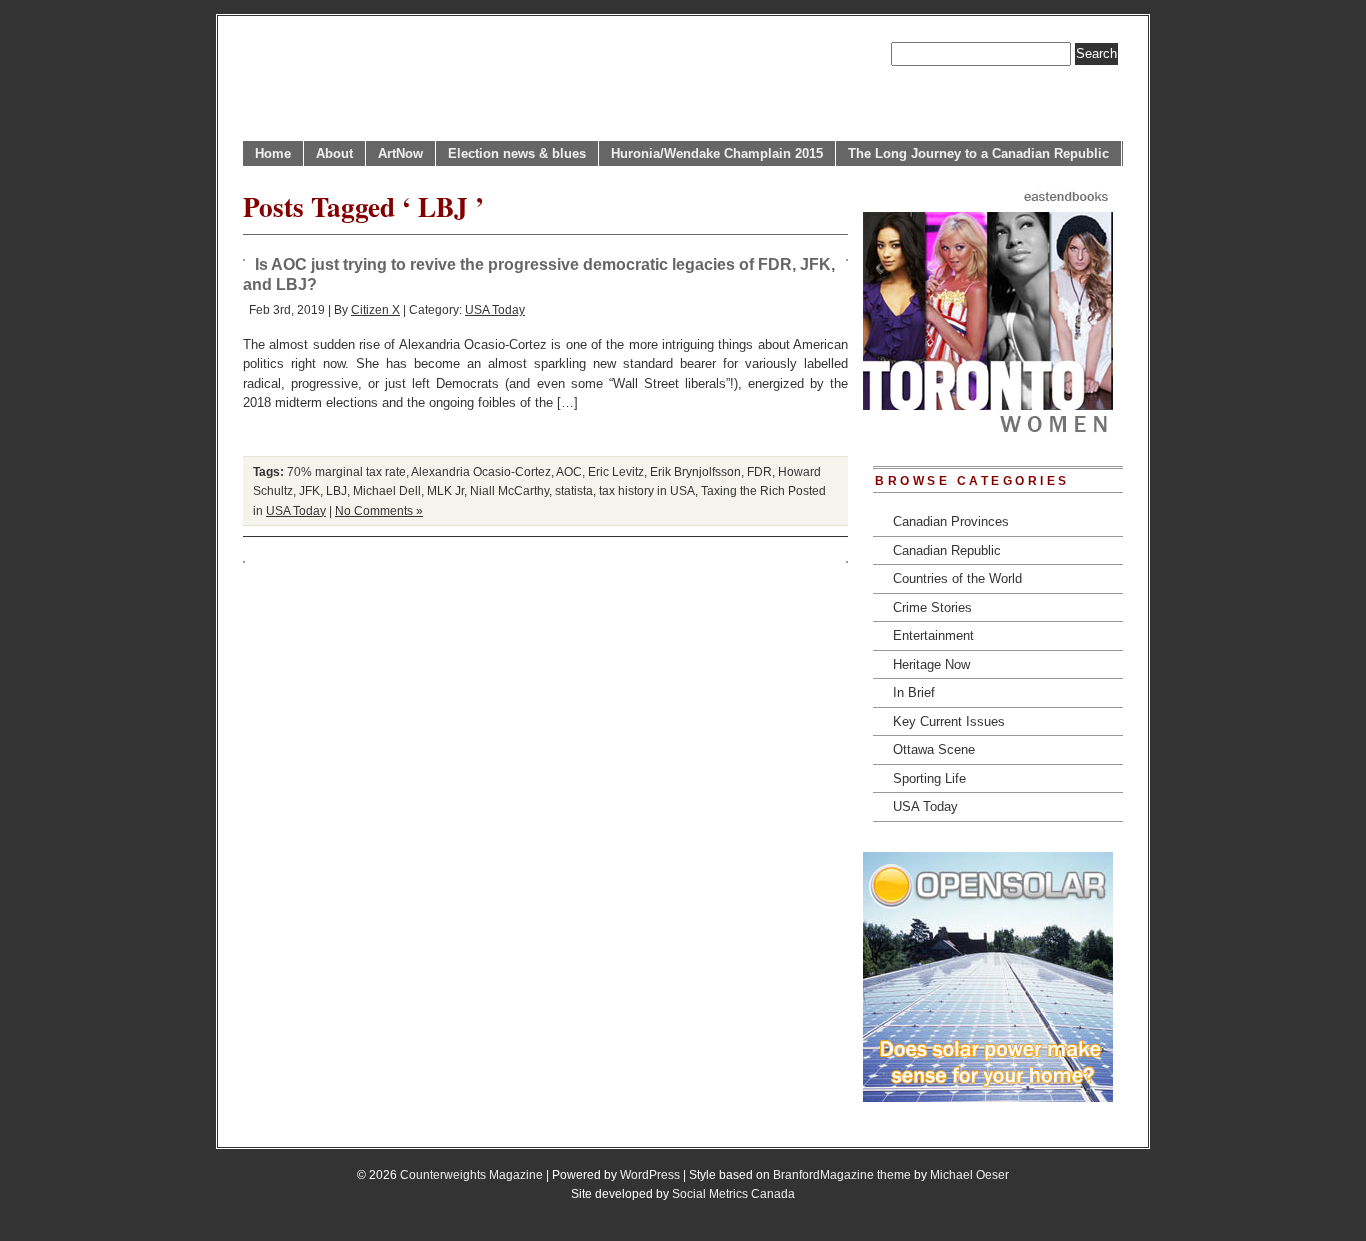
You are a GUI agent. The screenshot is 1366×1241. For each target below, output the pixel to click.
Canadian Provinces (951, 521)
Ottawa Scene (934, 749)
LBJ (336, 490)
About (334, 153)
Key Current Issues (949, 721)
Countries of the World (957, 578)
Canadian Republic (947, 550)
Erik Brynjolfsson (695, 471)
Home (273, 153)
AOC (569, 471)
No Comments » (379, 510)
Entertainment (933, 635)
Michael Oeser (969, 1174)
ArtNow (400, 153)
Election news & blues (517, 153)
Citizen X (375, 309)
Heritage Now (931, 664)
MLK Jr (445, 490)
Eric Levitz (616, 471)
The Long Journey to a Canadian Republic (978, 153)
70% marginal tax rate (346, 471)
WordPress (650, 1174)
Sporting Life (929, 778)
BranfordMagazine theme (842, 1174)
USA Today (495, 309)
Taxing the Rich (743, 490)
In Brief (914, 692)
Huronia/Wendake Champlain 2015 (717, 153)
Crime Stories (932, 607)
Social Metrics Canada (733, 1193)
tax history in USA (647, 490)
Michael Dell (387, 490)
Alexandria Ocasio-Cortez (481, 471)
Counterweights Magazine (471, 1174)
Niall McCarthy (509, 490)
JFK (309, 490)
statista (574, 490)
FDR (759, 471)
